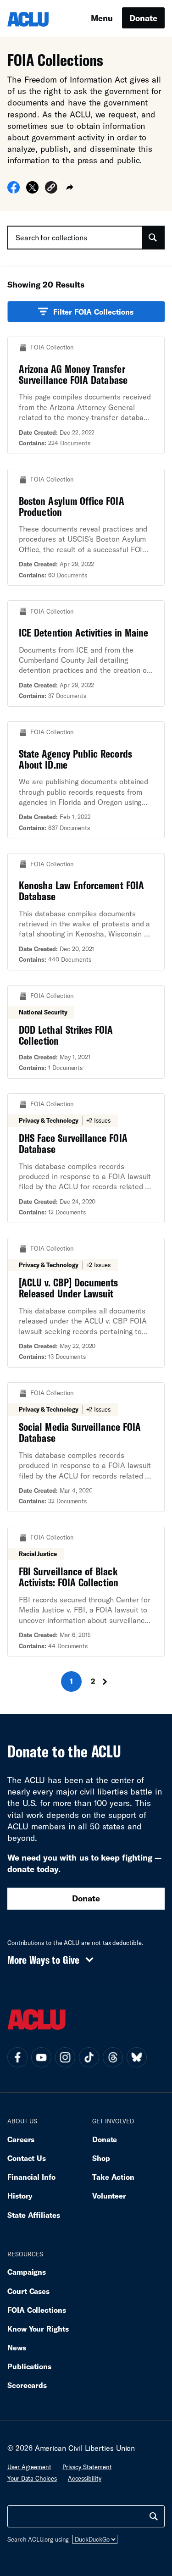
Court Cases (28, 2291)
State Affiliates (34, 2215)
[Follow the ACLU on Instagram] (65, 2057)
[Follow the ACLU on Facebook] (17, 2057)
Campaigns (27, 2272)
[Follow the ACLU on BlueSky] (137, 2057)
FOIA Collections (37, 2310)
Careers (21, 2139)
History (20, 2196)
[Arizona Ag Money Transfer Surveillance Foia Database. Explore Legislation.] (86, 395)
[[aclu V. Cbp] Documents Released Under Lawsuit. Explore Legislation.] (86, 1303)
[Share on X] (32, 190)
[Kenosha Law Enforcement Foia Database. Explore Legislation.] (86, 912)
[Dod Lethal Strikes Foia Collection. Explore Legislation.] (86, 1032)
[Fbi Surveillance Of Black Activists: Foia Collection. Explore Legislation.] (86, 1592)
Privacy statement (87, 2467)
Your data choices (32, 2478)
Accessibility (85, 2478)
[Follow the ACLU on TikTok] (89, 2057)
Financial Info (31, 2177)
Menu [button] (102, 18)
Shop (101, 2158)
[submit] (153, 238)
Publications (29, 2366)
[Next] (108, 1681)
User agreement (29, 2467)
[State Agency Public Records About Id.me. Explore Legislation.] (86, 780)
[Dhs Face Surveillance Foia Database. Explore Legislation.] (86, 1158)
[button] (51, 189)
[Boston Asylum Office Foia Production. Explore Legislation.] (86, 527)
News (17, 2347)
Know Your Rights (38, 2329)
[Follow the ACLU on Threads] (113, 2057)
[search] (154, 2516)
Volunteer (109, 2196)
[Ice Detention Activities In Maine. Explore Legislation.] (86, 654)
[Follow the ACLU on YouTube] (41, 2057)
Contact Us (27, 2158)
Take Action (113, 2177)
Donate (143, 18)
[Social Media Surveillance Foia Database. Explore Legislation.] (86, 1447)
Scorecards (27, 2385)
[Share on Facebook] (14, 190)
